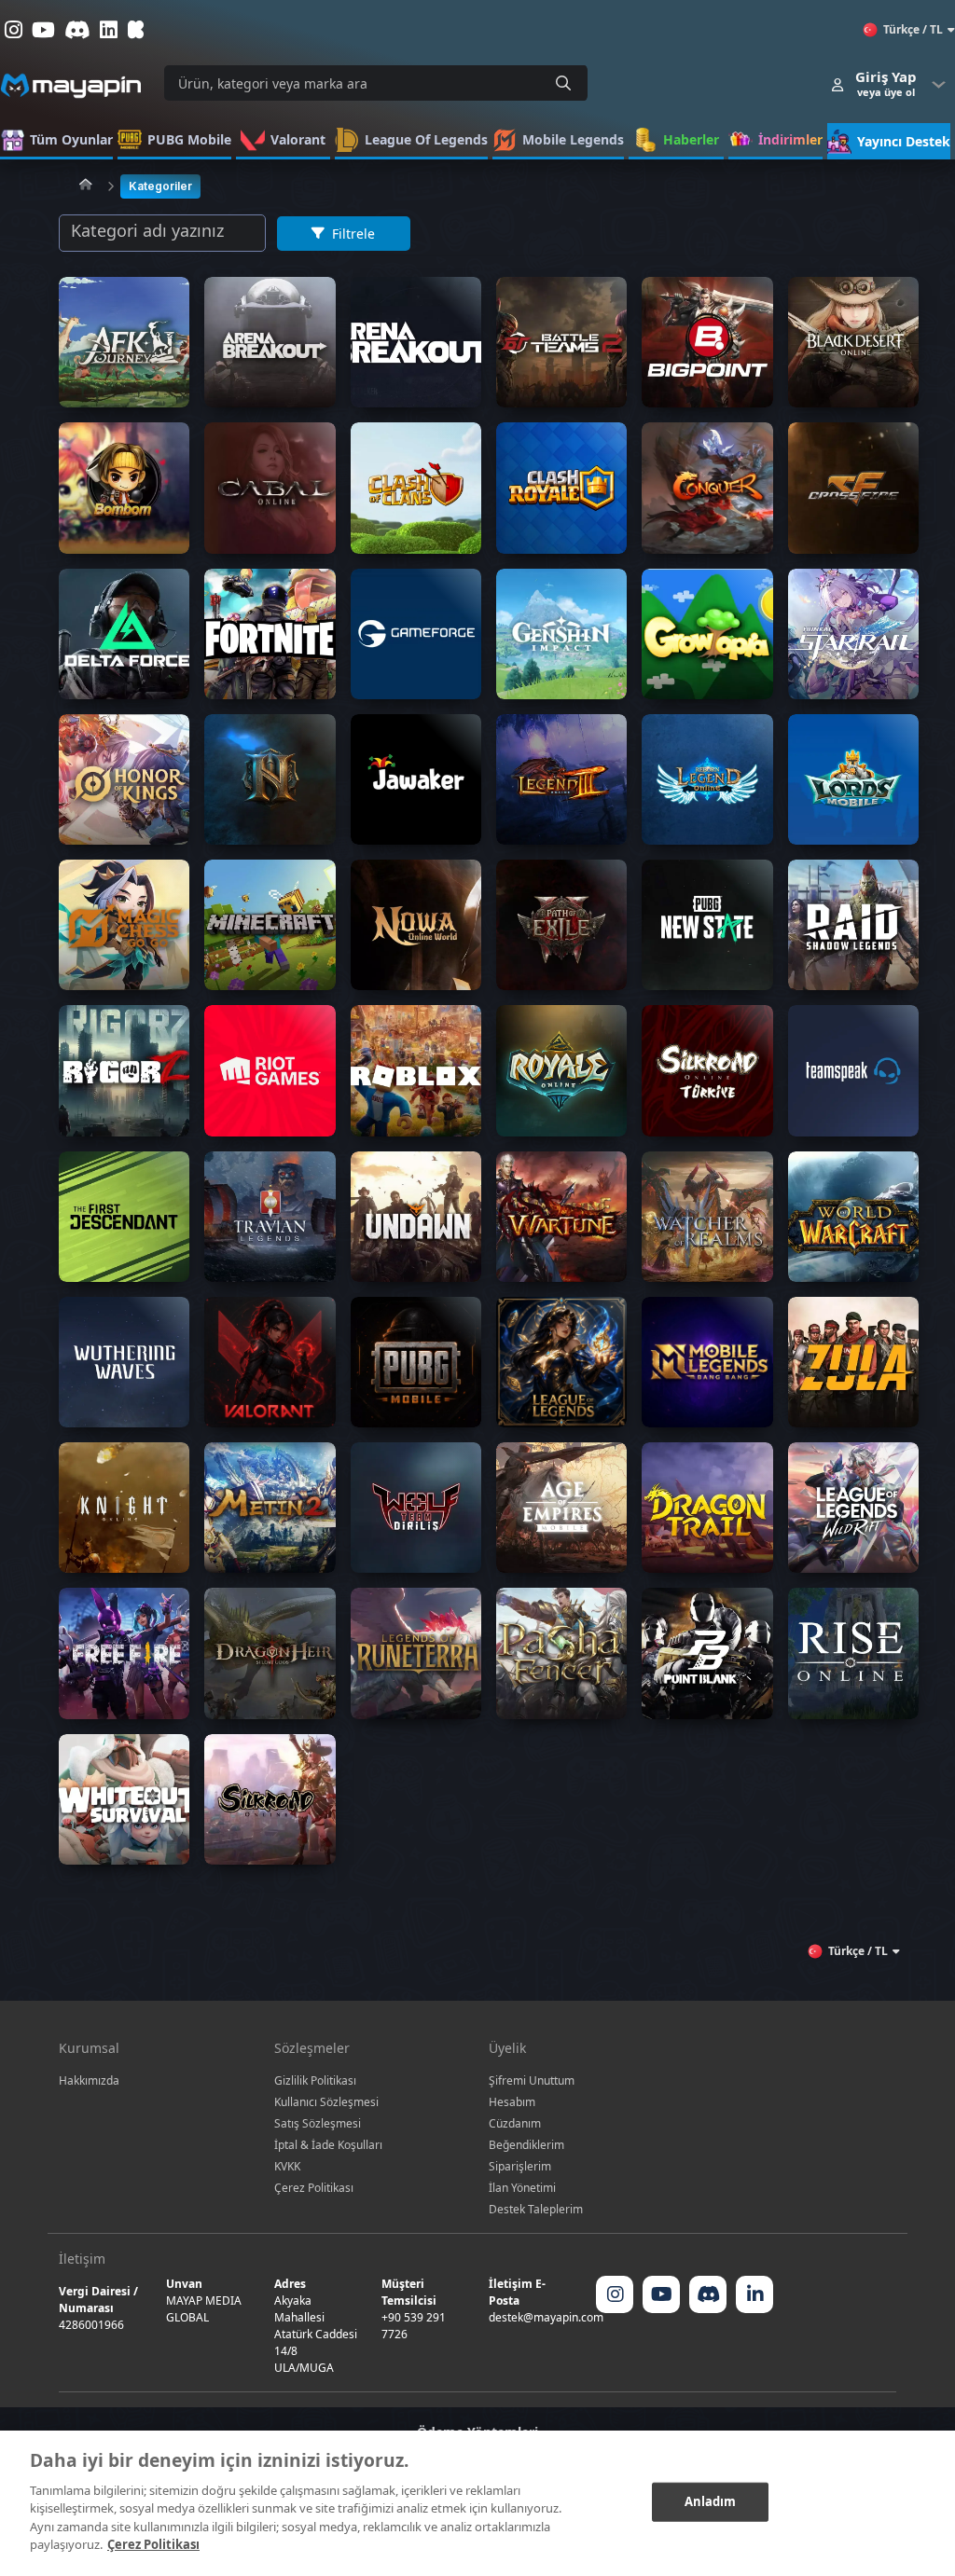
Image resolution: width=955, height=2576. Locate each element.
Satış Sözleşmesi (318, 2123)
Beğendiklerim (526, 2145)
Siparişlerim (520, 2166)
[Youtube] (661, 2294)
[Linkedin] (754, 2294)
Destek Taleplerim (536, 2209)
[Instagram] (615, 2294)
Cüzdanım (515, 2123)
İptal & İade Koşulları (328, 2145)
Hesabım (512, 2102)
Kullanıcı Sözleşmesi (326, 2102)
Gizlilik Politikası (315, 2080)
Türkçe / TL (913, 29)
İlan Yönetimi (522, 2188)
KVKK (287, 2166)
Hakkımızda (89, 2080)
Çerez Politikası (314, 2188)
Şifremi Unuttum (532, 2080)
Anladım (711, 2501)
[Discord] (708, 2294)
